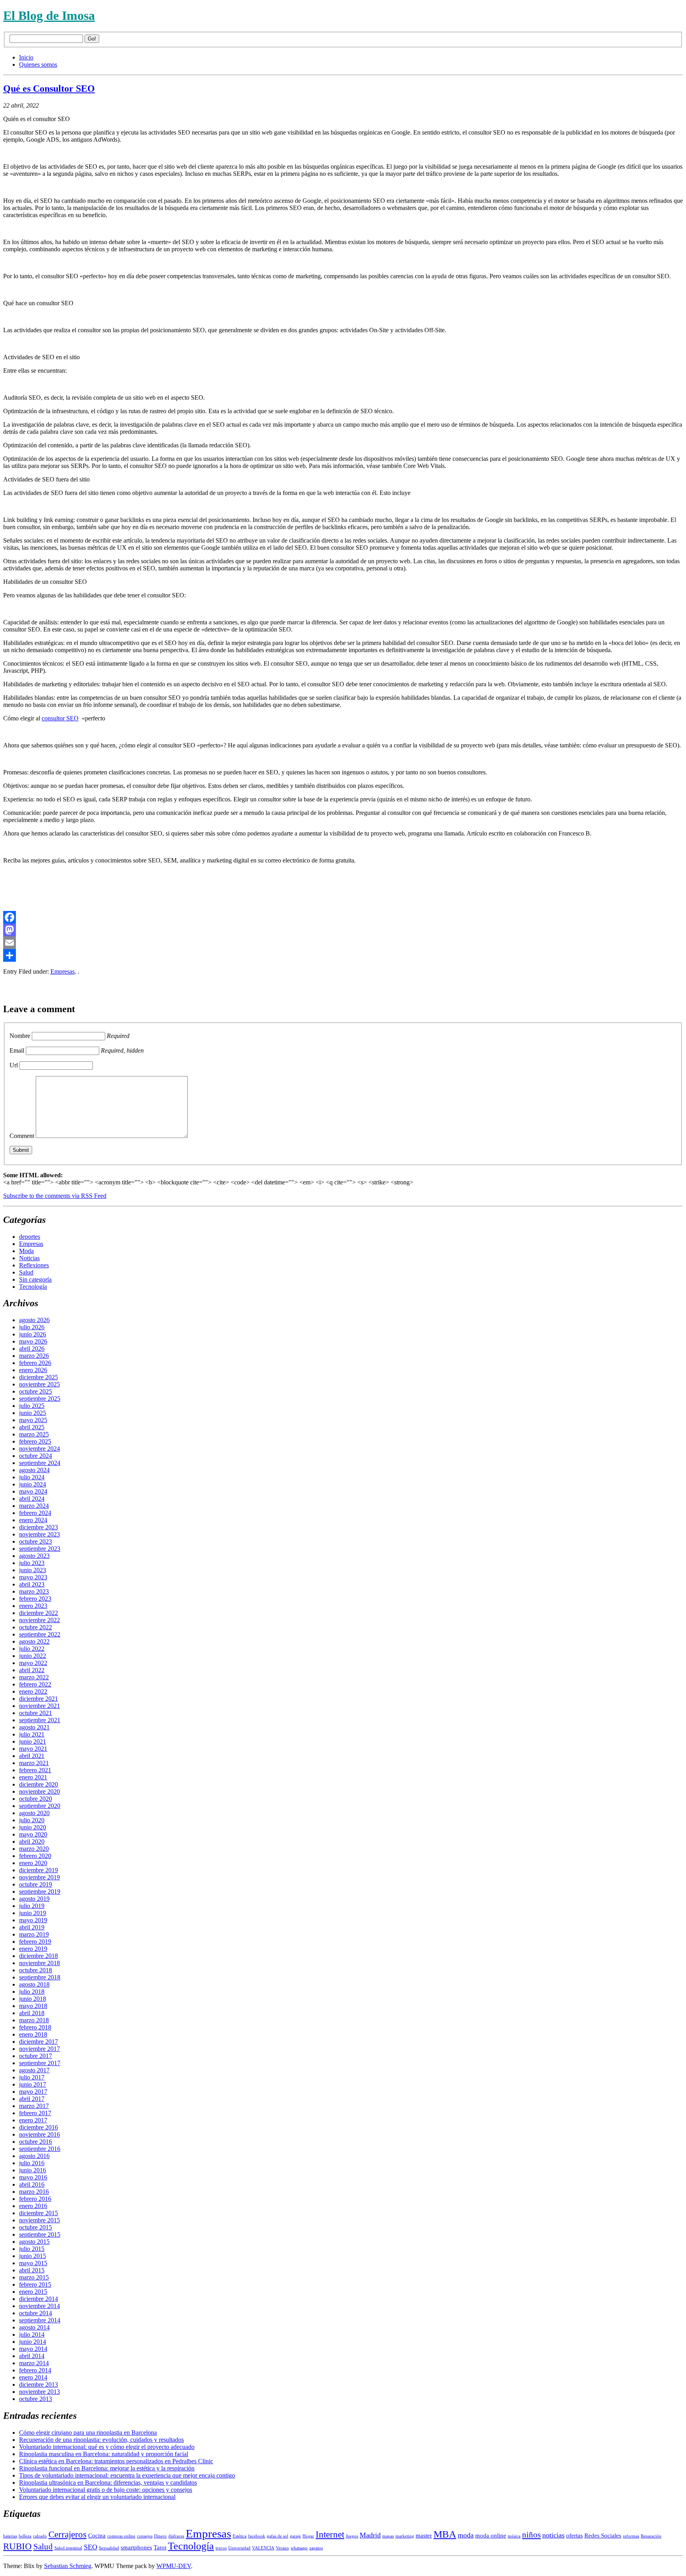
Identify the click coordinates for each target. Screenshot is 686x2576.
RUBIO (17, 2546)
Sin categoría (35, 1279)
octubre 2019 (36, 1884)
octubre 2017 (36, 2056)
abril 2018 (32, 2013)
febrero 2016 (35, 2199)
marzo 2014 (34, 2363)
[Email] (343, 943)
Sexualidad (109, 2548)
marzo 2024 (34, 1506)
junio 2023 (33, 1570)
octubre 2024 (36, 1456)
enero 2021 (33, 1777)
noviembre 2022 (40, 1620)
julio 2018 (32, 1992)
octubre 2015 (36, 2227)
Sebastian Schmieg (68, 2566)
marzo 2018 (34, 2020)
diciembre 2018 (39, 1956)
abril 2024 (32, 1499)
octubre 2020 (36, 1799)
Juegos (352, 2536)
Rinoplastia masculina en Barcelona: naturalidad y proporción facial (104, 2454)
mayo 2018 (33, 2006)
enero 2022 (33, 1691)
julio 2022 (32, 1649)
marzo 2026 (34, 1356)
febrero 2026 (35, 1363)
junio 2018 (33, 1999)
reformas (631, 2536)
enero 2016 (33, 2206)
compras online (121, 2536)
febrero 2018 (35, 2027)
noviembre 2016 (40, 2134)
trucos (221, 2548)
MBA (445, 2534)
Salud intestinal (68, 2548)
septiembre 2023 (40, 1549)
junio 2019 (33, 1913)
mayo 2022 (33, 1663)
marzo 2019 (34, 1934)
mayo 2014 (33, 2349)
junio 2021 (33, 1741)
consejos (145, 2536)
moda (466, 2535)
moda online (491, 2536)
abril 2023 (32, 1584)
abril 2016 (32, 2184)
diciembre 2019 (39, 1870)
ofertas (574, 2536)
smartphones (136, 2547)
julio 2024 (32, 1477)
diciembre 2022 (39, 1613)
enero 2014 (33, 2377)
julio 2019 (32, 1906)
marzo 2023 (34, 1591)
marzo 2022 (34, 1677)
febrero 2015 (35, 2284)
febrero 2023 (35, 1599)
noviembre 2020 (40, 1791)
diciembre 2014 (39, 2299)
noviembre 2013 (40, 2392)
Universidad (239, 2548)
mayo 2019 (33, 1920)
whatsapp (299, 2548)
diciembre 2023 (39, 1527)
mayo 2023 (33, 1577)
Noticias (29, 1258)
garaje (295, 2536)
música (514, 2536)
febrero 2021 (35, 1770)
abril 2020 (32, 1842)
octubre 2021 (36, 1713)
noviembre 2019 (40, 1877)
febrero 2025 (35, 1441)
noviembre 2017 (40, 2049)
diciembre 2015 (39, 2213)
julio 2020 (32, 1820)
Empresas (63, 971)
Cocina (97, 2536)
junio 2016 (33, 2170)
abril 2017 (32, 2099)
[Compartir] (343, 955)
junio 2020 (33, 1827)
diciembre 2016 (39, 2127)
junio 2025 (33, 1413)
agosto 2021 (34, 1727)
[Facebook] (343, 917)
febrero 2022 (35, 1684)
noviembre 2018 (40, 1963)
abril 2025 (32, 1427)
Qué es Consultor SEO (49, 89)
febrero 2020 (35, 1856)
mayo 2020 (33, 1834)
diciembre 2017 (39, 2042)
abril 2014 (32, 2356)
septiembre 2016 (40, 2149)
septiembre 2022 (40, 1634)
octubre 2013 (36, 2399)
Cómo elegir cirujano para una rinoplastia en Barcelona (88, 2433)
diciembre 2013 (39, 2384)
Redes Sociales (603, 2536)
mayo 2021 (33, 1749)
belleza (25, 2536)
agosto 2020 (34, 1813)
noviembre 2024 (40, 1449)
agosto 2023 (34, 1556)
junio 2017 (33, 2084)
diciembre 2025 (39, 1377)
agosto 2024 (34, 1470)
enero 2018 (33, 2034)
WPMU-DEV (174, 2566)
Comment (22, 1136)
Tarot (160, 2547)
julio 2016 (32, 2163)
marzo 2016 (34, 2192)
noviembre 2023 (40, 1534)
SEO (91, 2547)
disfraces (176, 2536)
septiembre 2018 (40, 1977)
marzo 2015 (34, 2277)
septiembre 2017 (40, 2063)
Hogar (308, 2536)
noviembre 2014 (40, 2306)
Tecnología (33, 1287)
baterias (10, 2536)
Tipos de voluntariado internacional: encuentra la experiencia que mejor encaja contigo (127, 2475)
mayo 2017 (33, 2092)
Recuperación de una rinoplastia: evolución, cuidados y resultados (101, 2440)
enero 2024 (33, 1520)
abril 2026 (32, 1349)
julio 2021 (32, 1734)
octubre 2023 (36, 1541)
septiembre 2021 (40, 1720)
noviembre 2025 (40, 1384)
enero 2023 (33, 1606)
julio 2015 (32, 2249)
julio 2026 (32, 1327)
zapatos (316, 2548)
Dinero (160, 2536)
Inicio (26, 57)
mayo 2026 (33, 1341)
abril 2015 (32, 2270)
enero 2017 (33, 2120)
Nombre (20, 1036)
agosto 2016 (34, 2156)
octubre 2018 (36, 1970)
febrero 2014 (35, 2370)
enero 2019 (33, 1949)
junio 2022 (33, 1656)
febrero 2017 (35, 2113)
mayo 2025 (33, 1420)
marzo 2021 (34, 1763)
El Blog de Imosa (49, 15)
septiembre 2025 (40, 1399)
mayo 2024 (33, 1491)
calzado (40, 2536)
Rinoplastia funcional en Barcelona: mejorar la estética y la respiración (107, 2468)
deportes (30, 1237)
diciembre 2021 (39, 1699)
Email (17, 1050)
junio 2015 (33, 2256)
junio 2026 (33, 1334)
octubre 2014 (36, 2313)
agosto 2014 (34, 2327)
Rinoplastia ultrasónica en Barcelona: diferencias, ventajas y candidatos (108, 2483)
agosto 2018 (34, 1984)
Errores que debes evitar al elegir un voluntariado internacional (97, 2497)
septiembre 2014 (40, 2320)
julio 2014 (32, 2334)
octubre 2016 (36, 2142)
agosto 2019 (34, 1899)
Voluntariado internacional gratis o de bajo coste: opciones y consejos (106, 2490)
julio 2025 (32, 1406)
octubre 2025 (36, 1391)
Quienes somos (38, 64)
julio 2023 (32, 1563)
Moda (26, 1251)
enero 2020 (33, 1863)
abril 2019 (32, 1927)
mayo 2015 (33, 2263)
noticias (553, 2535)
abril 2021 (32, 1756)
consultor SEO (60, 718)
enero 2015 (33, 2292)
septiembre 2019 (40, 1892)
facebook (257, 2536)
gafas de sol (277, 2536)
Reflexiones (34, 1265)
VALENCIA (263, 2548)
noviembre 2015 (40, 2220)
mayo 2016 (33, 2177)
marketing (405, 2536)
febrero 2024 (35, 1513)
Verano (282, 2548)
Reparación (651, 2536)
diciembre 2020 (39, 1784)
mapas (388, 2536)
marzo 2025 (34, 1434)
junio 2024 (33, 1484)
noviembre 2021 (40, 1706)
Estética (240, 2536)
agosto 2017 (34, 2070)
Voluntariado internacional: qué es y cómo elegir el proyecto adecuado (107, 2447)
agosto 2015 (34, 2242)
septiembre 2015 (40, 2234)
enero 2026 (33, 1370)
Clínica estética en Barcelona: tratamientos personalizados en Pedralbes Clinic (116, 2461)
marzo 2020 (34, 1849)
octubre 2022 (36, 1627)
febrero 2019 (35, 1942)
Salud (26, 1272)
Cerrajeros (67, 2535)
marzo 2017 (34, 2106)
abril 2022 (32, 1670)
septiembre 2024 (40, 1463)
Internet (330, 2535)
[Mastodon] (343, 930)
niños (531, 2535)
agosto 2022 (34, 1641)
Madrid (370, 2535)
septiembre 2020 (40, 1806)
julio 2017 (32, 2077)
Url (14, 1065)
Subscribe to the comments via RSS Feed (55, 1196)
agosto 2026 (34, 1320)
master (424, 2536)
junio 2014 (33, 2342)
